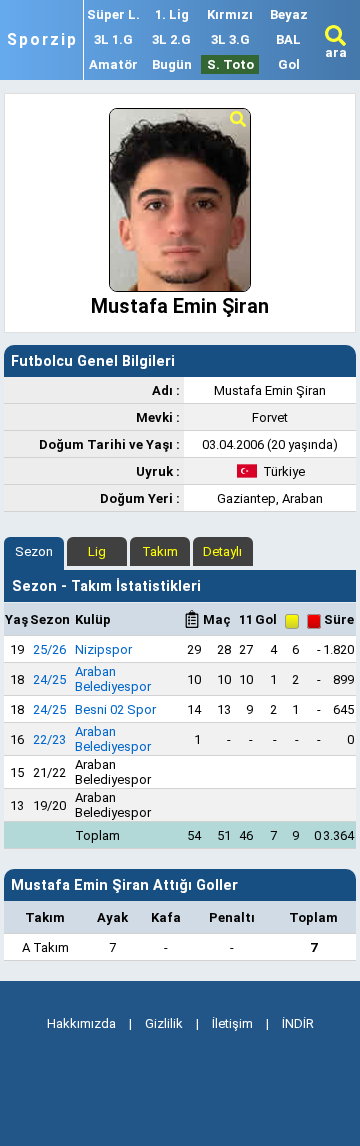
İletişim (232, 1023)
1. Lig (172, 14)
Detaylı (222, 551)
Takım (160, 551)
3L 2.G (171, 39)
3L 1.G (113, 39)
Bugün (172, 64)
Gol (289, 64)
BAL (288, 39)
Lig (97, 551)
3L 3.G (230, 39)
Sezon (34, 551)
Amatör (113, 64)
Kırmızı (230, 14)
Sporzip (42, 40)
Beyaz (289, 14)
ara (336, 52)
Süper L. (113, 14)
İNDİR (298, 1023)
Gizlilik (164, 1023)
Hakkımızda (81, 1023)
